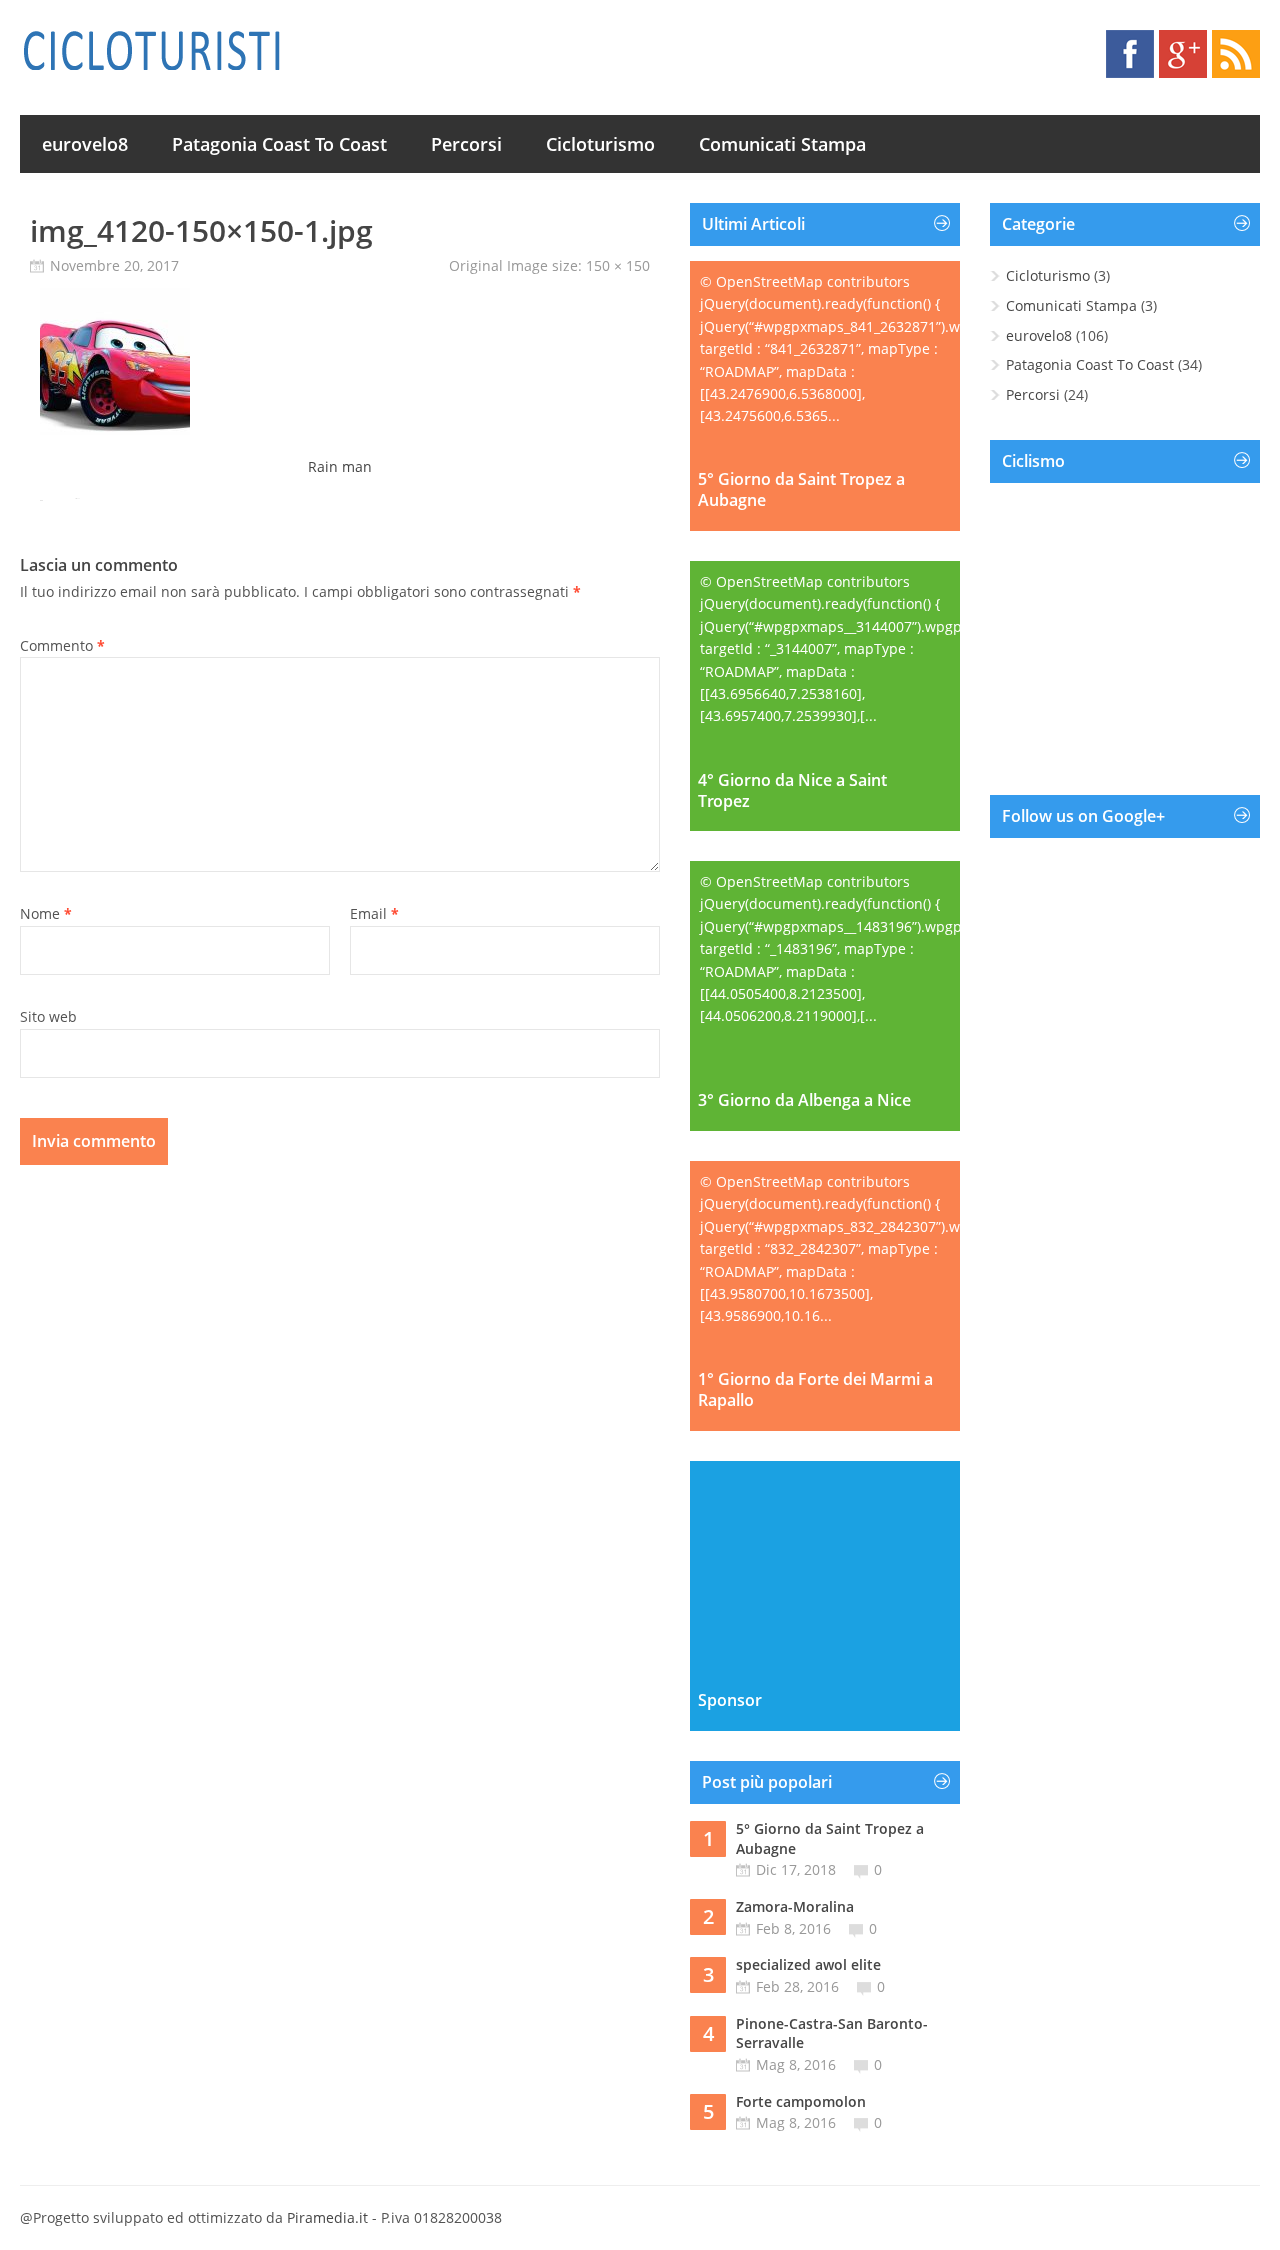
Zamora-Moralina (795, 1906)
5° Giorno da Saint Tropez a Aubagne (801, 490)
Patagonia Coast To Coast (279, 144)
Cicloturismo (600, 144)
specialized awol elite (808, 1964)
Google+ (1183, 54)
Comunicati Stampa (782, 144)
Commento (62, 645)
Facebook (1130, 54)
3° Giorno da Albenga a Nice (804, 1100)
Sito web (48, 1016)
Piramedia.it (327, 2217)
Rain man (340, 466)
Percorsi (466, 144)
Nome (46, 913)
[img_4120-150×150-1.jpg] (115, 432)
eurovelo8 (85, 144)
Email (374, 913)
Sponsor (730, 1700)
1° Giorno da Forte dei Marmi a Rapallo (815, 1390)
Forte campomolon (801, 2101)
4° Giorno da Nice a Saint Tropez (792, 791)
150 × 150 (618, 265)
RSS (1236, 54)
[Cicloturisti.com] (151, 50)
